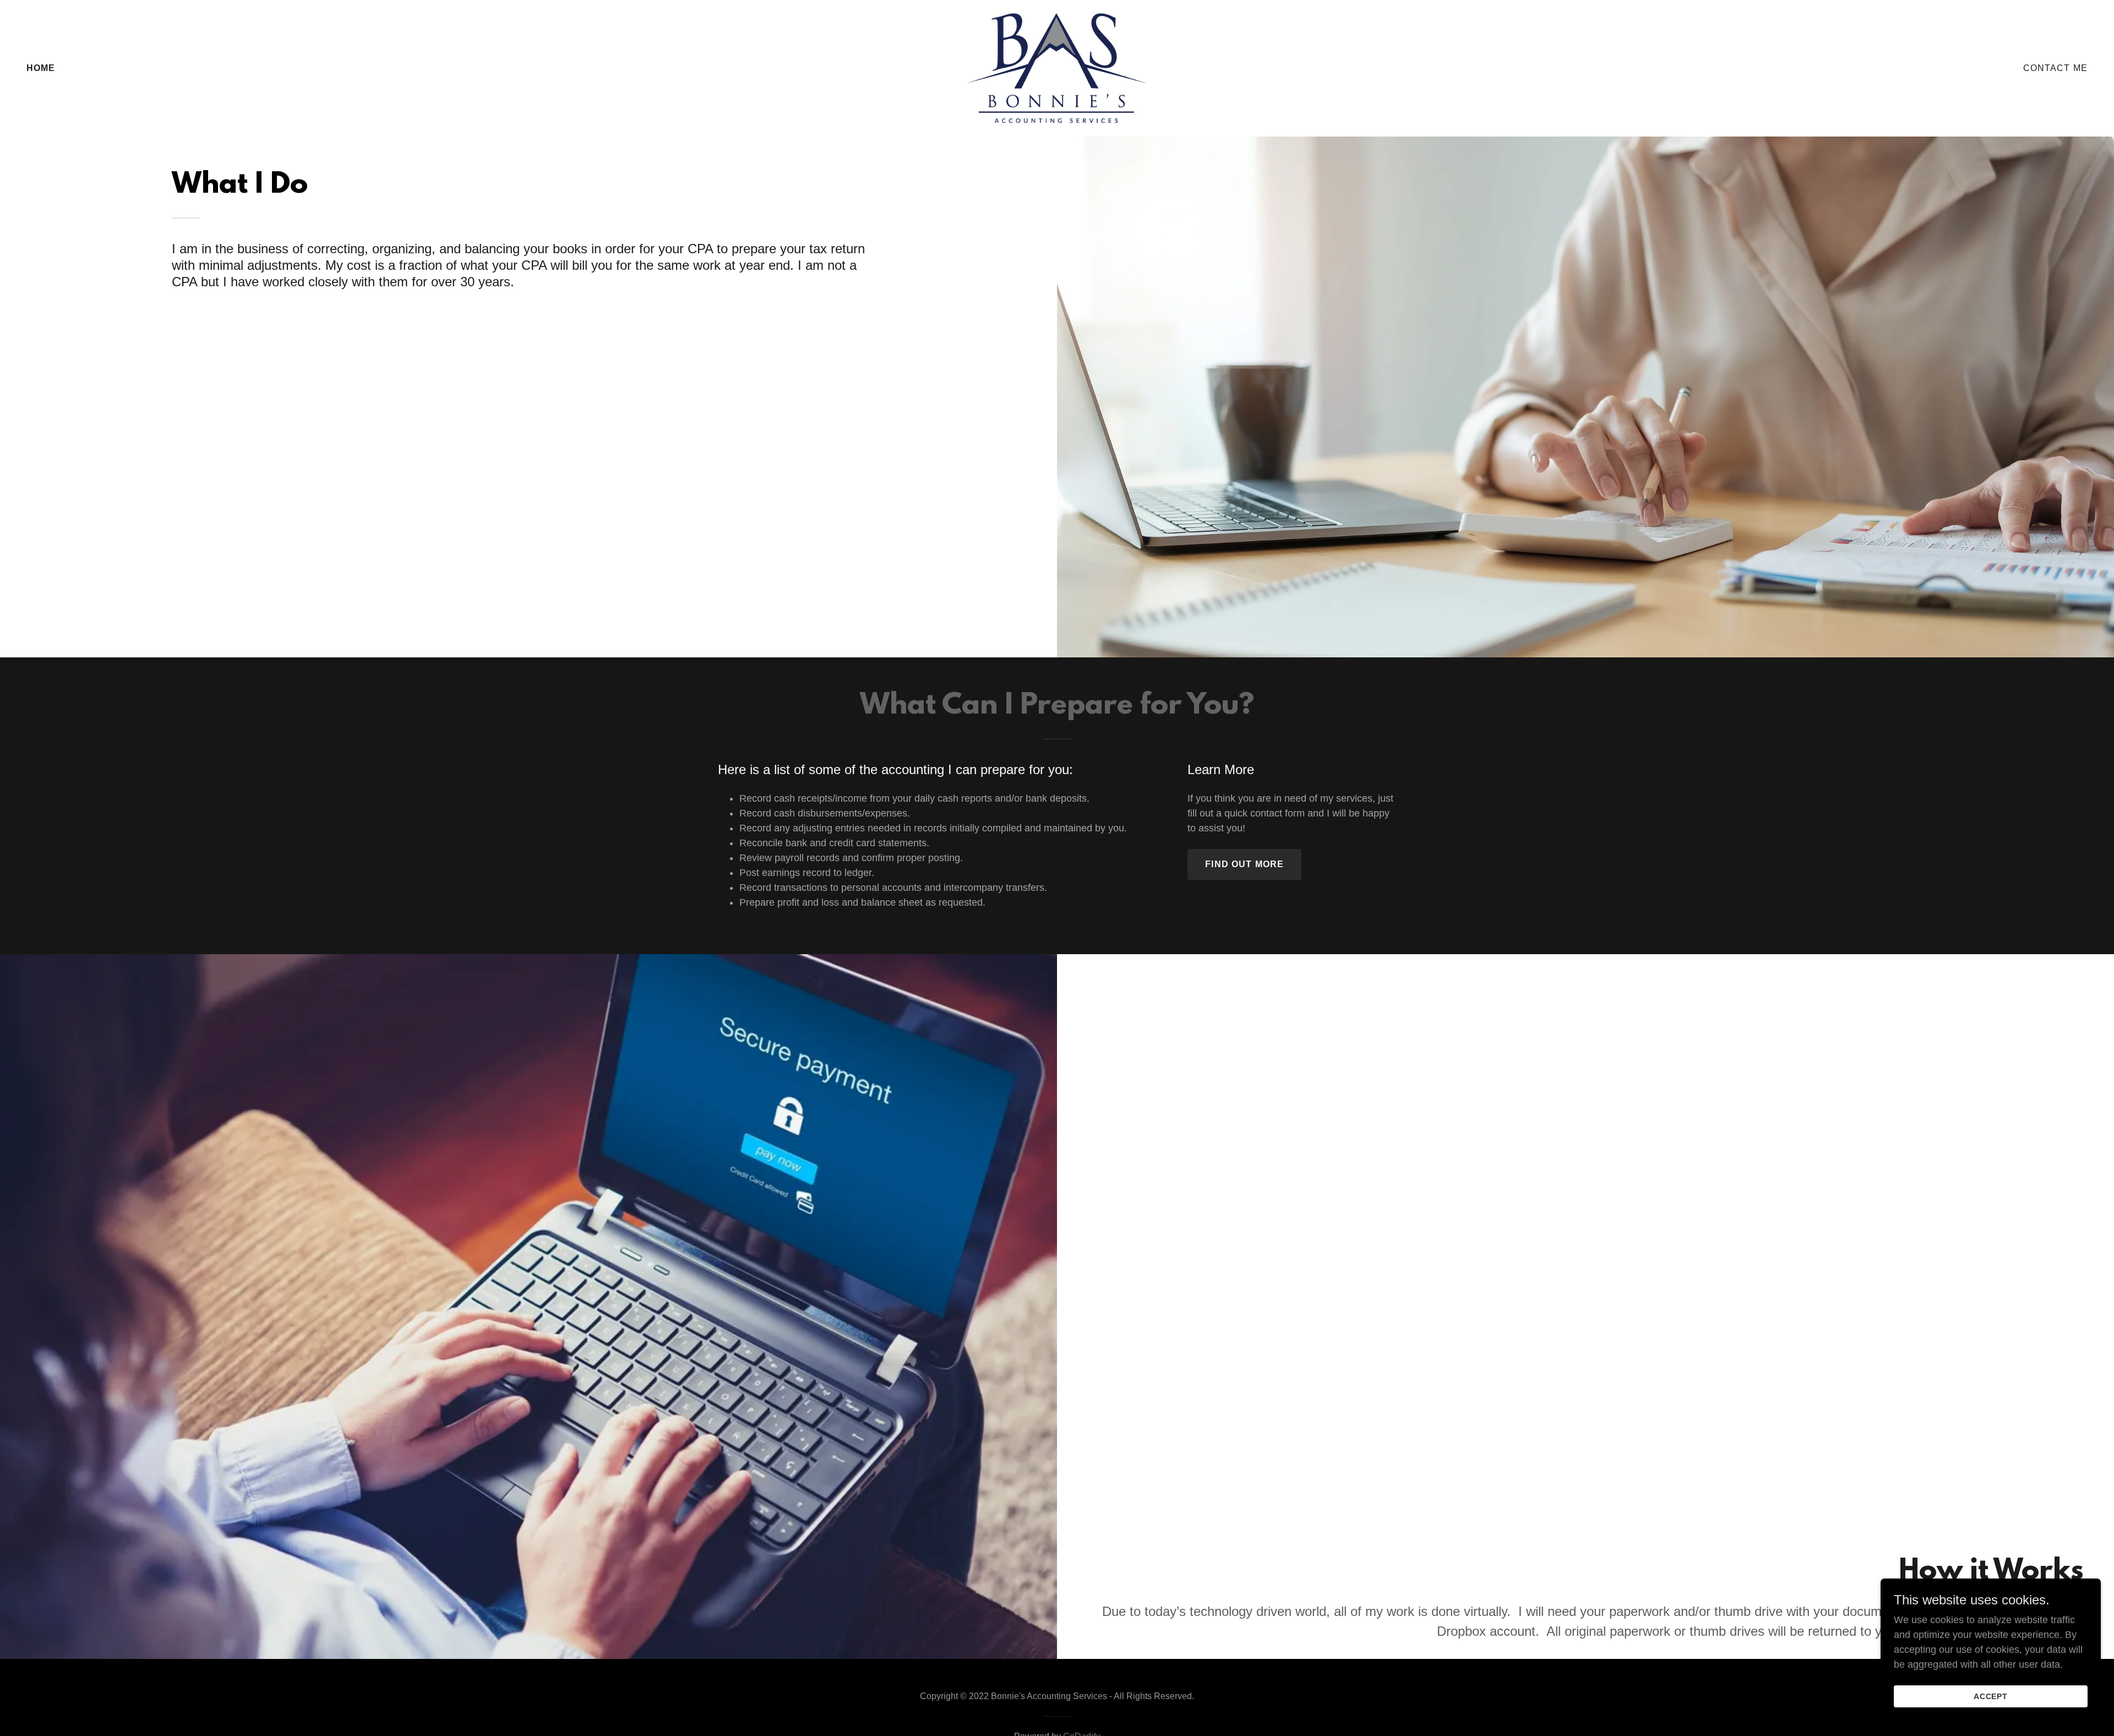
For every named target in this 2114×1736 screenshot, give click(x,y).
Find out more (1244, 864)
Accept (1991, 1696)
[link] (1057, 68)
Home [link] (41, 68)
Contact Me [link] (2055, 68)
